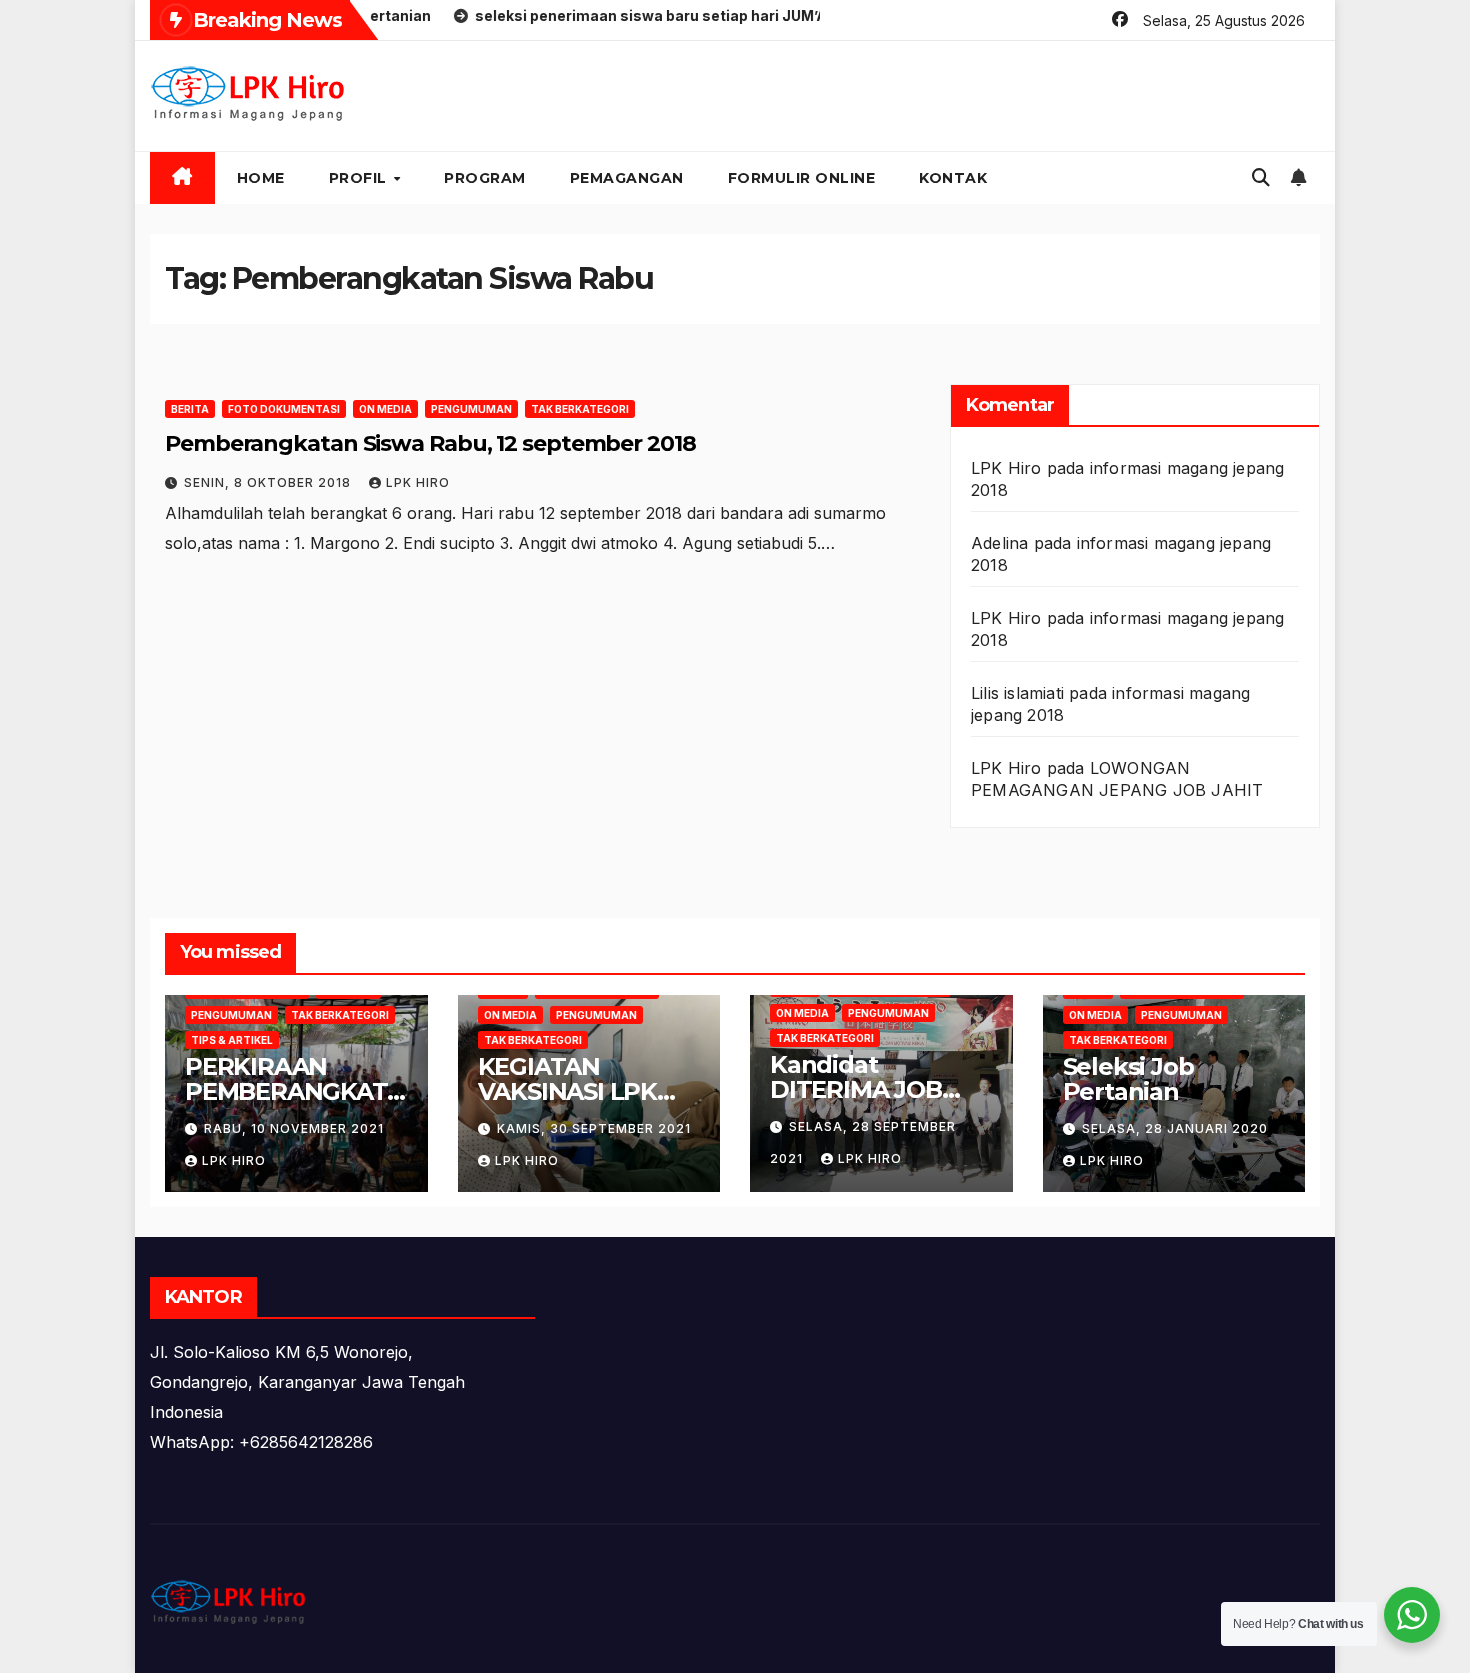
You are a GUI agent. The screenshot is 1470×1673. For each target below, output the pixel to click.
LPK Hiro (418, 482)
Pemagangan (627, 178)
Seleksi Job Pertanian (1128, 1079)
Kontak (953, 178)
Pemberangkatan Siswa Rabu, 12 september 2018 (430, 443)
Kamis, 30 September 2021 (594, 1128)
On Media (385, 409)
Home (261, 178)
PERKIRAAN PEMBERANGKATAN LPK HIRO (294, 1091)
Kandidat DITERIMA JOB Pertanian (856, 1089)
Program (485, 178)
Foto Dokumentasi (284, 409)
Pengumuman (471, 409)
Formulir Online (802, 178)
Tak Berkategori (580, 409)
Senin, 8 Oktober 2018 (269, 482)
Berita (190, 409)
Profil (360, 178)
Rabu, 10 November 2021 (294, 1128)
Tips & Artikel (232, 1040)
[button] (1261, 177)
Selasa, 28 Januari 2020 (1175, 1128)
